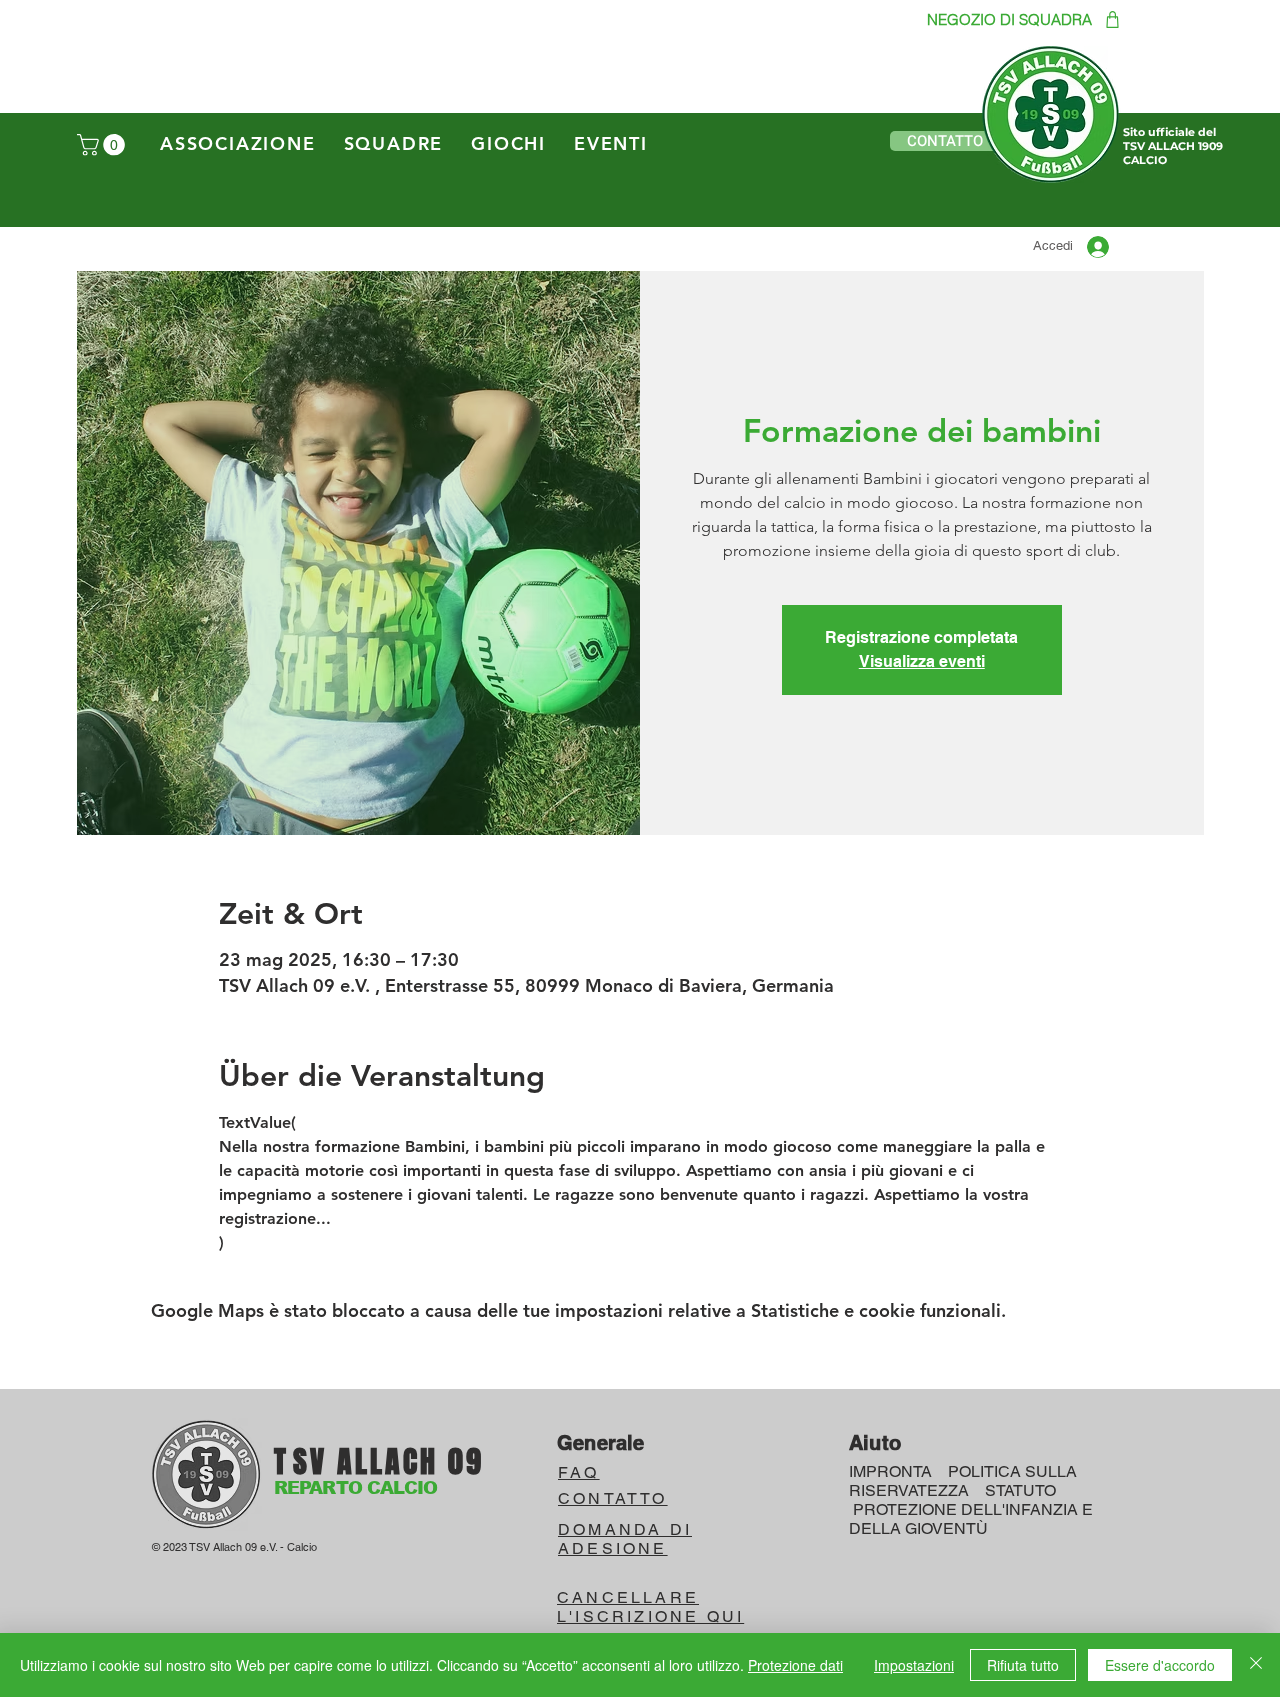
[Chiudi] (1256, 1665)
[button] (103, 145)
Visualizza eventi (922, 661)
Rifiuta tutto (1023, 1665)
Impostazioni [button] (914, 1665)
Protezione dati (795, 1665)
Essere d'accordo (1160, 1665)
